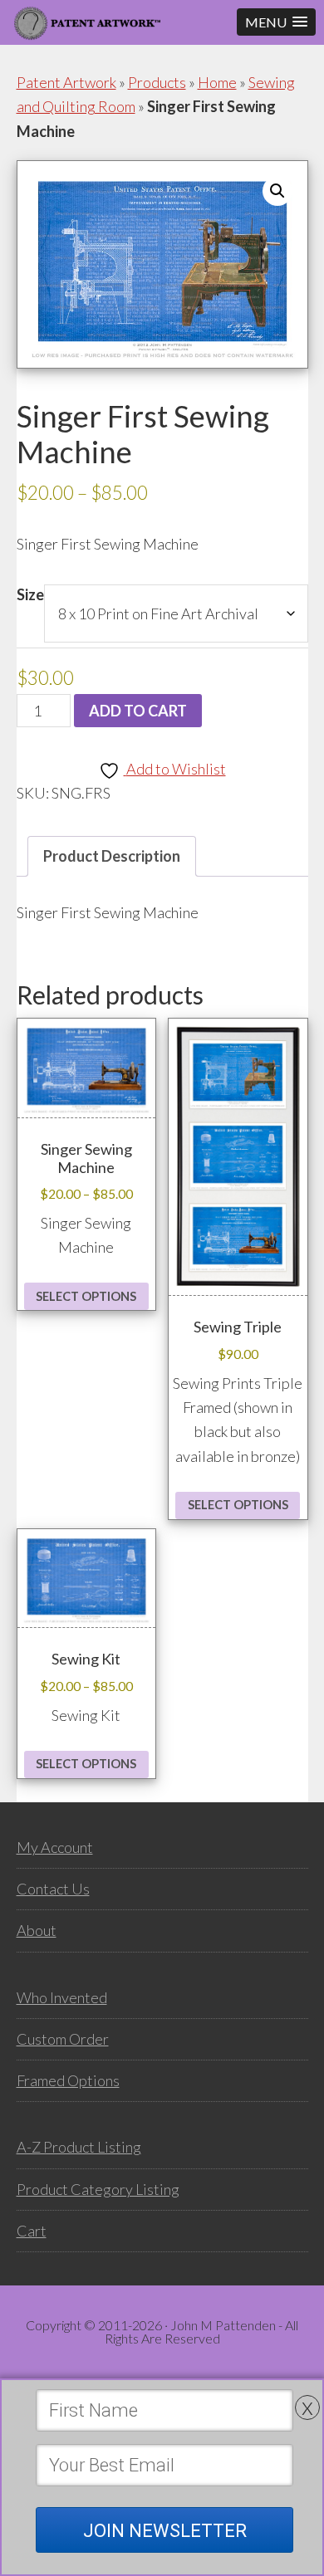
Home (217, 82)
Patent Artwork (66, 82)
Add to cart (138, 711)
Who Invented (62, 1997)
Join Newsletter (165, 2531)
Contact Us (53, 1889)
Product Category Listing (98, 2189)
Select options (86, 1296)
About (37, 1930)
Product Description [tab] (112, 856)
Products (157, 82)
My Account (55, 1847)
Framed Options (68, 2080)
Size (30, 594)
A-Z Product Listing (79, 2147)
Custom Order (63, 2039)
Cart (32, 2231)
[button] (276, 22)
